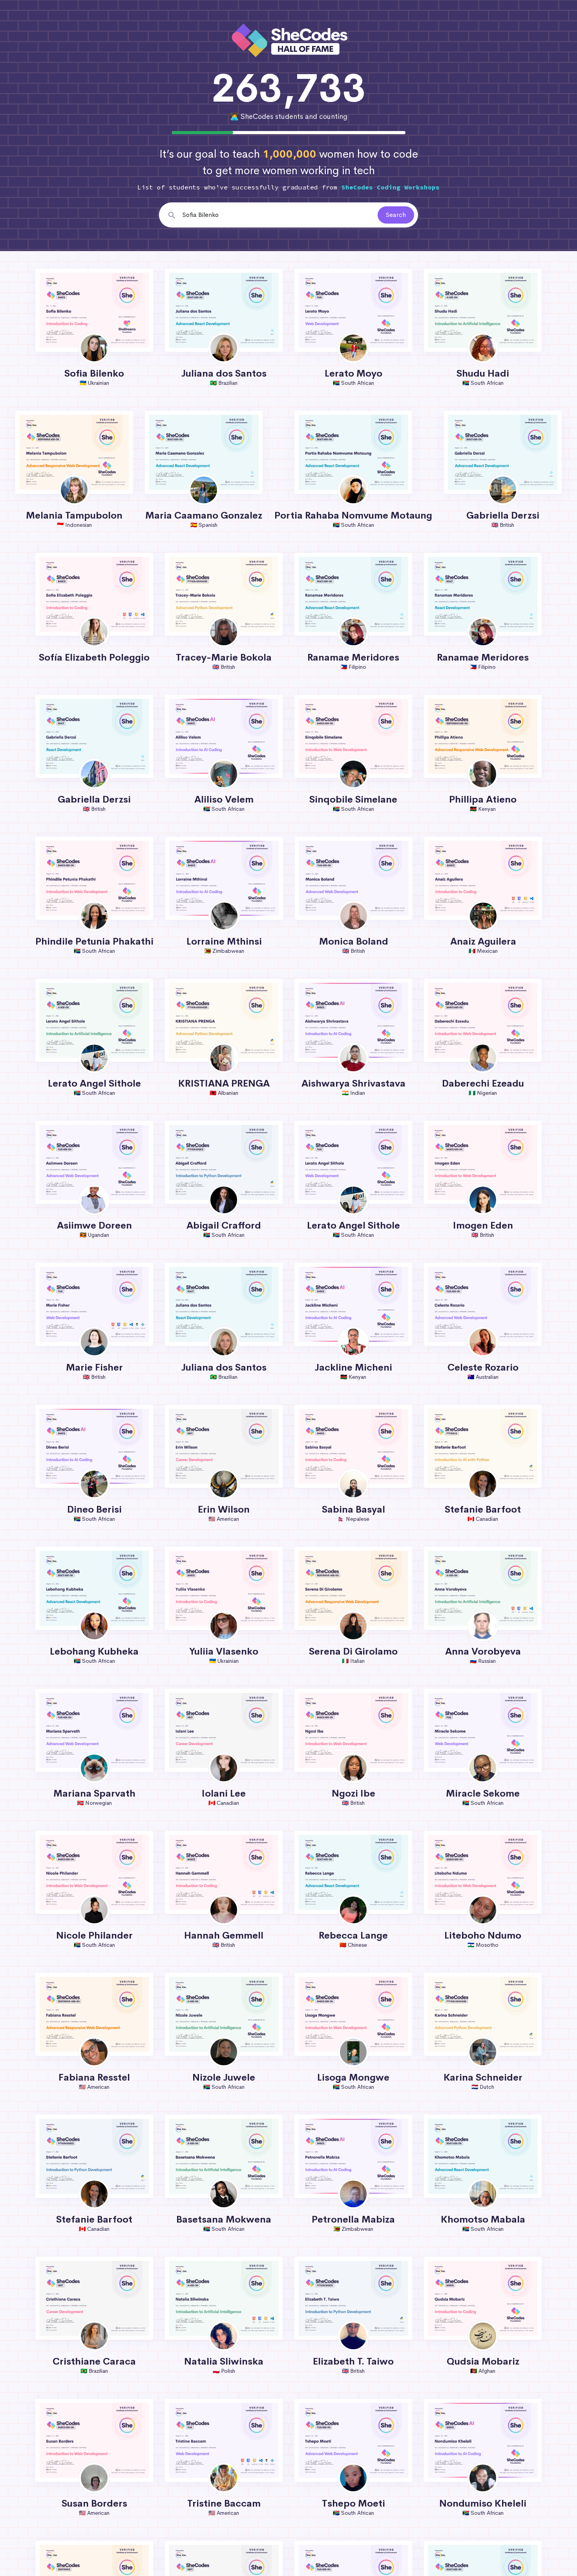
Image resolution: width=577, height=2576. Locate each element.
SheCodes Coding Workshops (391, 187)
